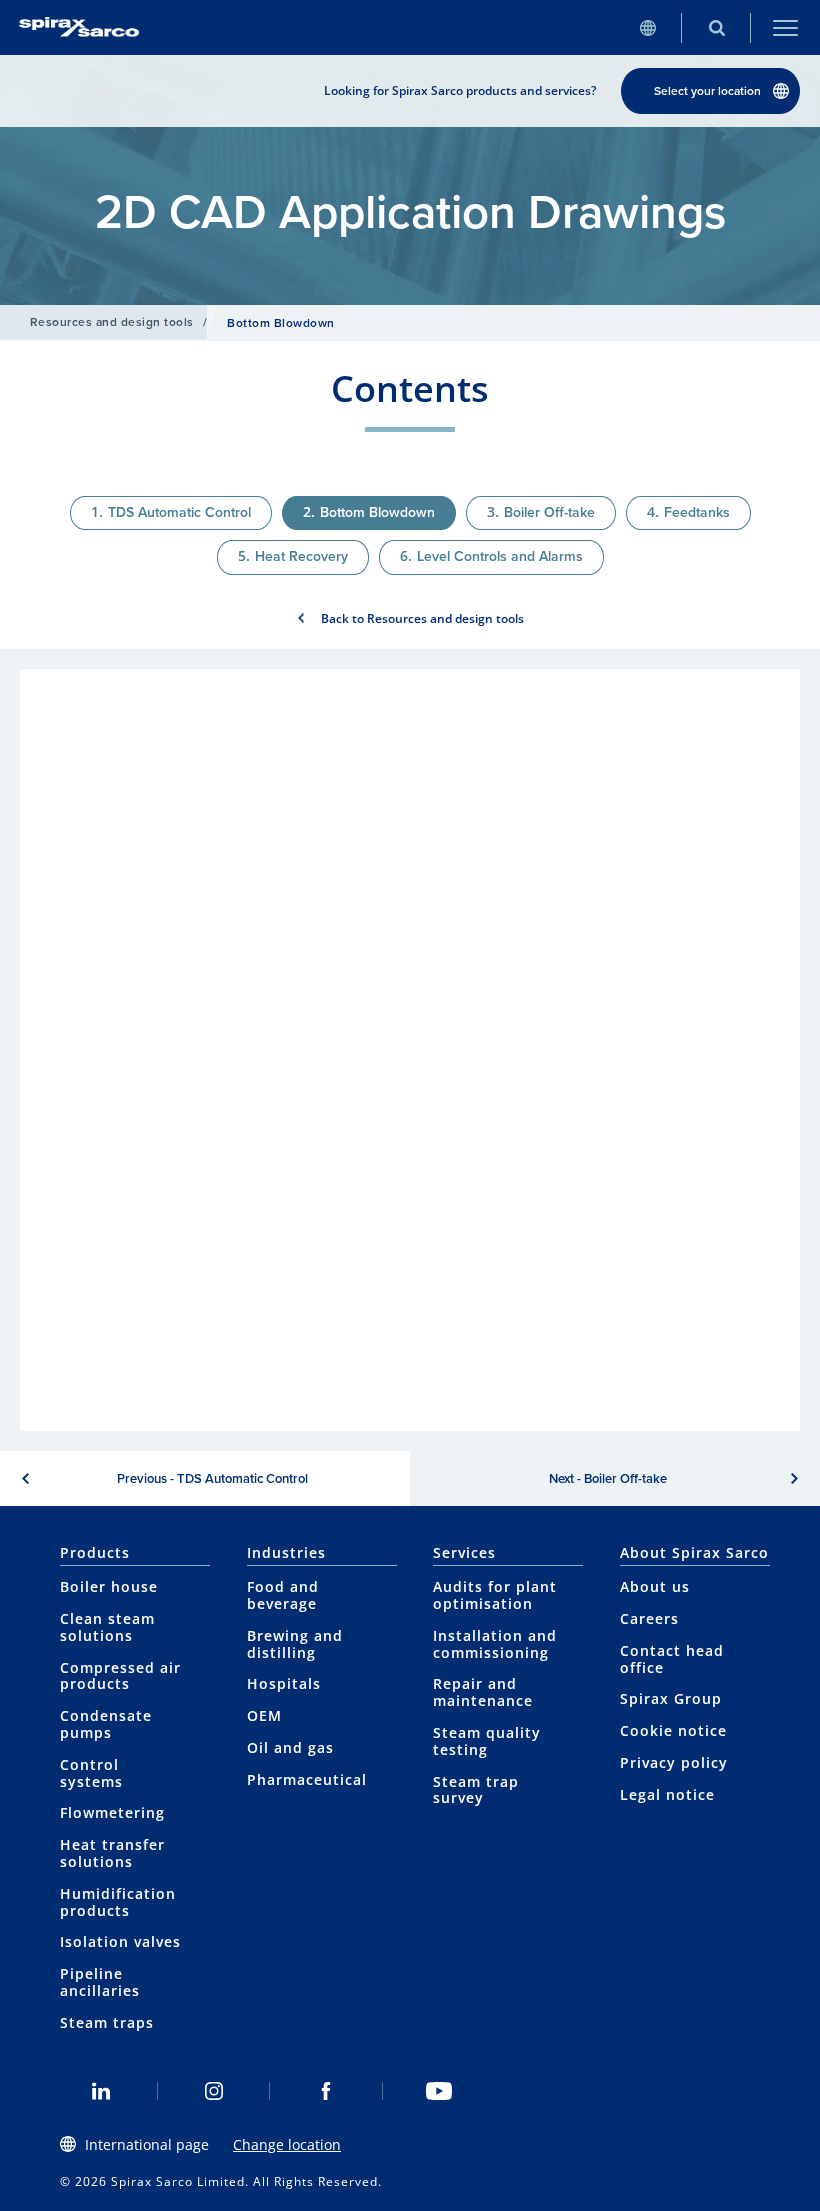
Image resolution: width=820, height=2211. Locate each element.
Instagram (214, 2091)
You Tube (439, 2091)
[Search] (716, 27)
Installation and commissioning (495, 1644)
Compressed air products (120, 1676)
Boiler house (109, 1586)
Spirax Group (671, 1698)
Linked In (101, 2091)
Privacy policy (674, 1762)
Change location (287, 2144)
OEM (264, 1715)
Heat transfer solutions (112, 1853)
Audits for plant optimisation (495, 1595)
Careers (649, 1618)
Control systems (91, 1773)
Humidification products (118, 1902)
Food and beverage (283, 1595)
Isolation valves (120, 1941)
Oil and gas (290, 1747)
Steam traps (107, 2022)
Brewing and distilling (295, 1644)
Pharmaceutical (307, 1779)
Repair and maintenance (483, 1692)
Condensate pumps (106, 1724)
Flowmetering (112, 1812)
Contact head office (672, 1659)
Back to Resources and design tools (422, 618)
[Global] (647, 27)
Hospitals (284, 1683)
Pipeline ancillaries (100, 1982)
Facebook (326, 2091)
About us (655, 1586)
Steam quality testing (487, 1741)
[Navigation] (785, 27)
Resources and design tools (111, 322)
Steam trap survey (476, 1790)
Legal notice (667, 1794)
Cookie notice (673, 1730)
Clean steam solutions (107, 1627)
